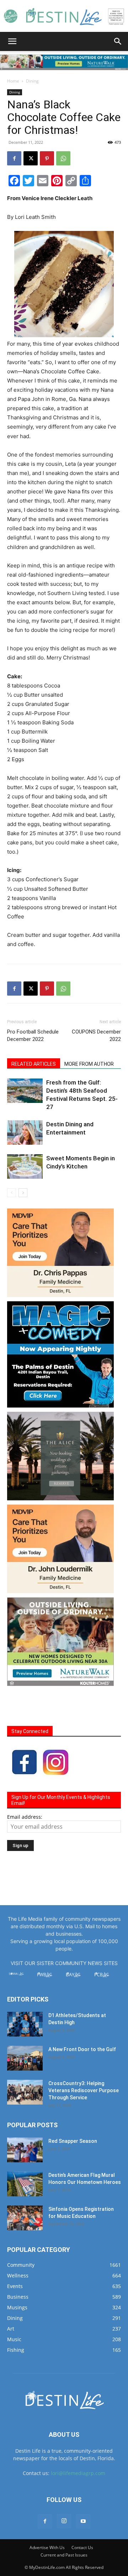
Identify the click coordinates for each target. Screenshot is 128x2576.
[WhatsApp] (63, 158)
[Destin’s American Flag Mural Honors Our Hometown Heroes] (25, 2184)
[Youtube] (83, 2521)
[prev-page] (12, 1193)
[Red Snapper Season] (25, 2150)
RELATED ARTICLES (34, 1064)
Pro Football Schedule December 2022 (33, 1035)
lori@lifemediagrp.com (78, 2473)
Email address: (25, 1817)
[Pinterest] (47, 158)
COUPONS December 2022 (96, 1035)
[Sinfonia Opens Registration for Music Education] (25, 2218)
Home (13, 81)
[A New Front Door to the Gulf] (25, 2058)
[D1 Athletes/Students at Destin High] (25, 2024)
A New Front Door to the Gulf (82, 2049)
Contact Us (82, 2547)
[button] (12, 41)
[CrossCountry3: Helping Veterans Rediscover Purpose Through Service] (25, 2092)
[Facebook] (14, 158)
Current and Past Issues (64, 2555)
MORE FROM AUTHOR (89, 1064)
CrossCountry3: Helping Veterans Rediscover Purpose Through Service (84, 2090)
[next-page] (23, 1193)
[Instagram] (64, 2521)
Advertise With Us (47, 2547)
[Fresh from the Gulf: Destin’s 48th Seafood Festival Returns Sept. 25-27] (25, 1091)
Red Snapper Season (73, 2141)
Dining (32, 81)
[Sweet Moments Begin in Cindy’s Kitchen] (25, 1167)
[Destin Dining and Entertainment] (25, 1133)
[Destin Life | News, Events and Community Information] (64, 16)
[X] (31, 158)
